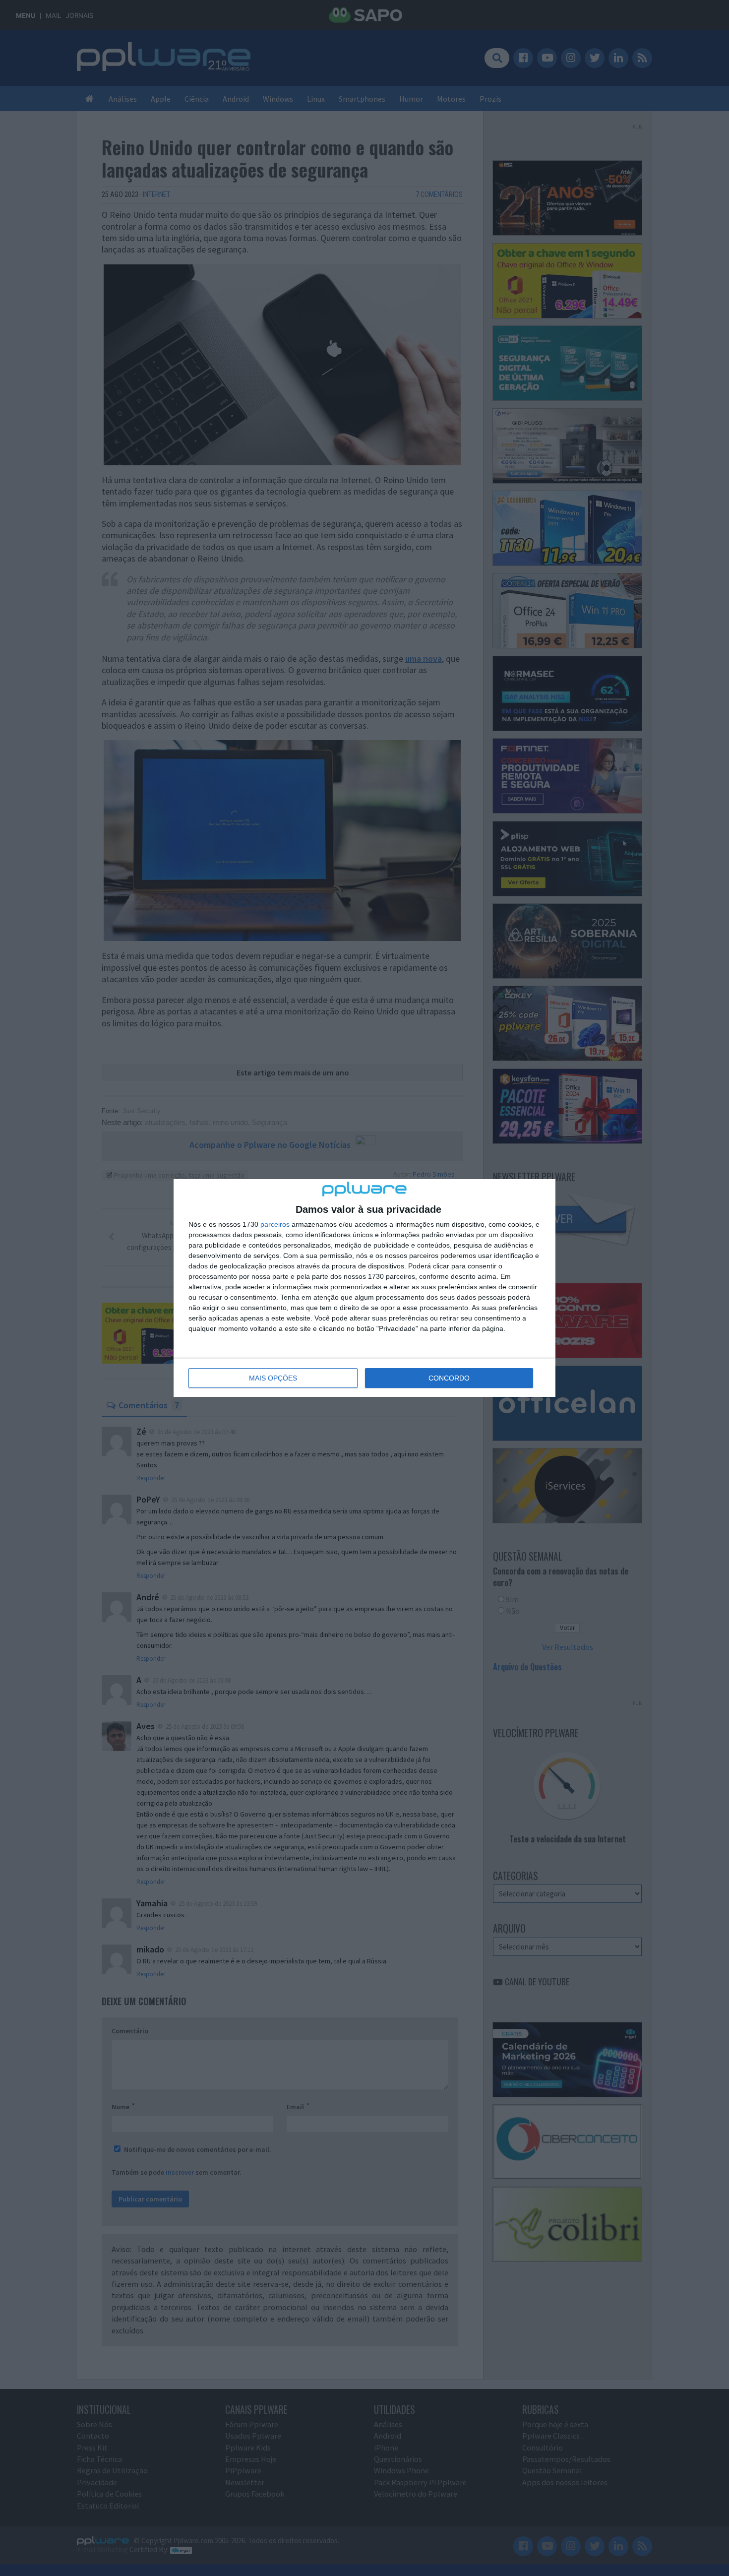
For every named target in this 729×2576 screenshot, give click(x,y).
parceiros (275, 1224)
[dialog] (364, 1288)
